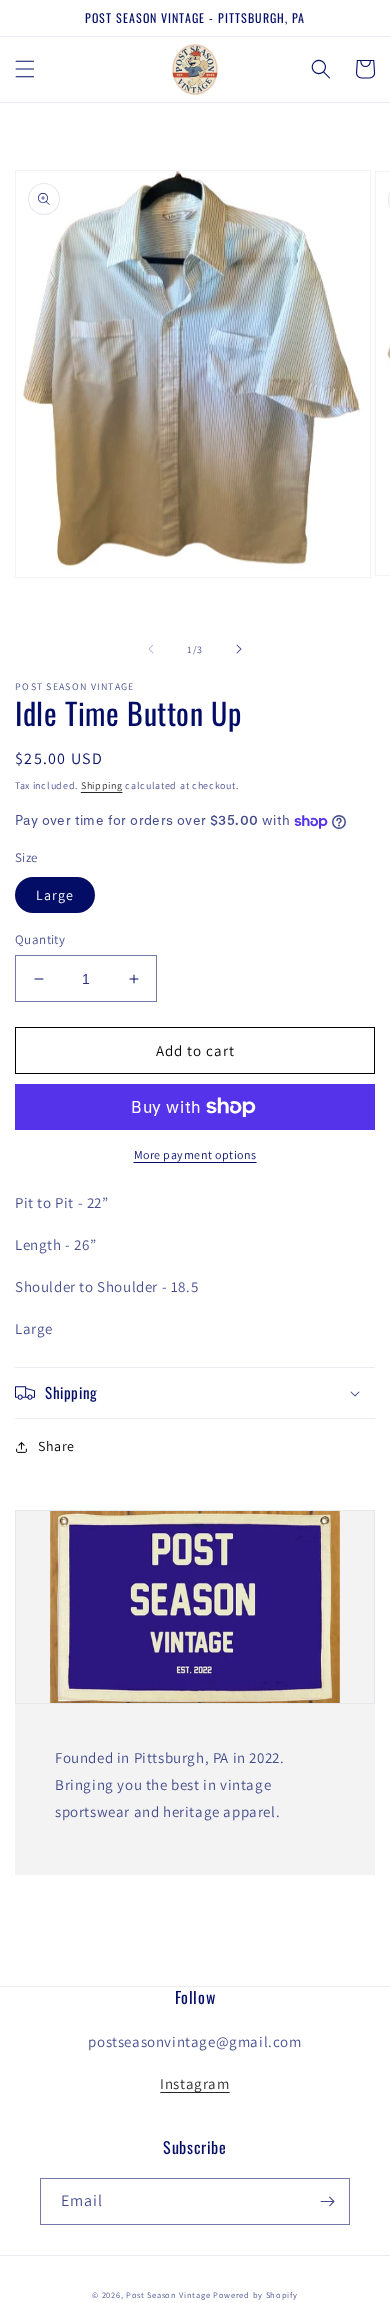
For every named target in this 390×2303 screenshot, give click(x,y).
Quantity (40, 939)
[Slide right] (239, 649)
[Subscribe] (327, 2201)
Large (55, 895)
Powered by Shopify (255, 2294)
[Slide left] (151, 649)
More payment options (195, 1154)
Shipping (102, 785)
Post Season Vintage (168, 2294)
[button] (25, 69)
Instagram (194, 2083)
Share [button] (56, 1446)
